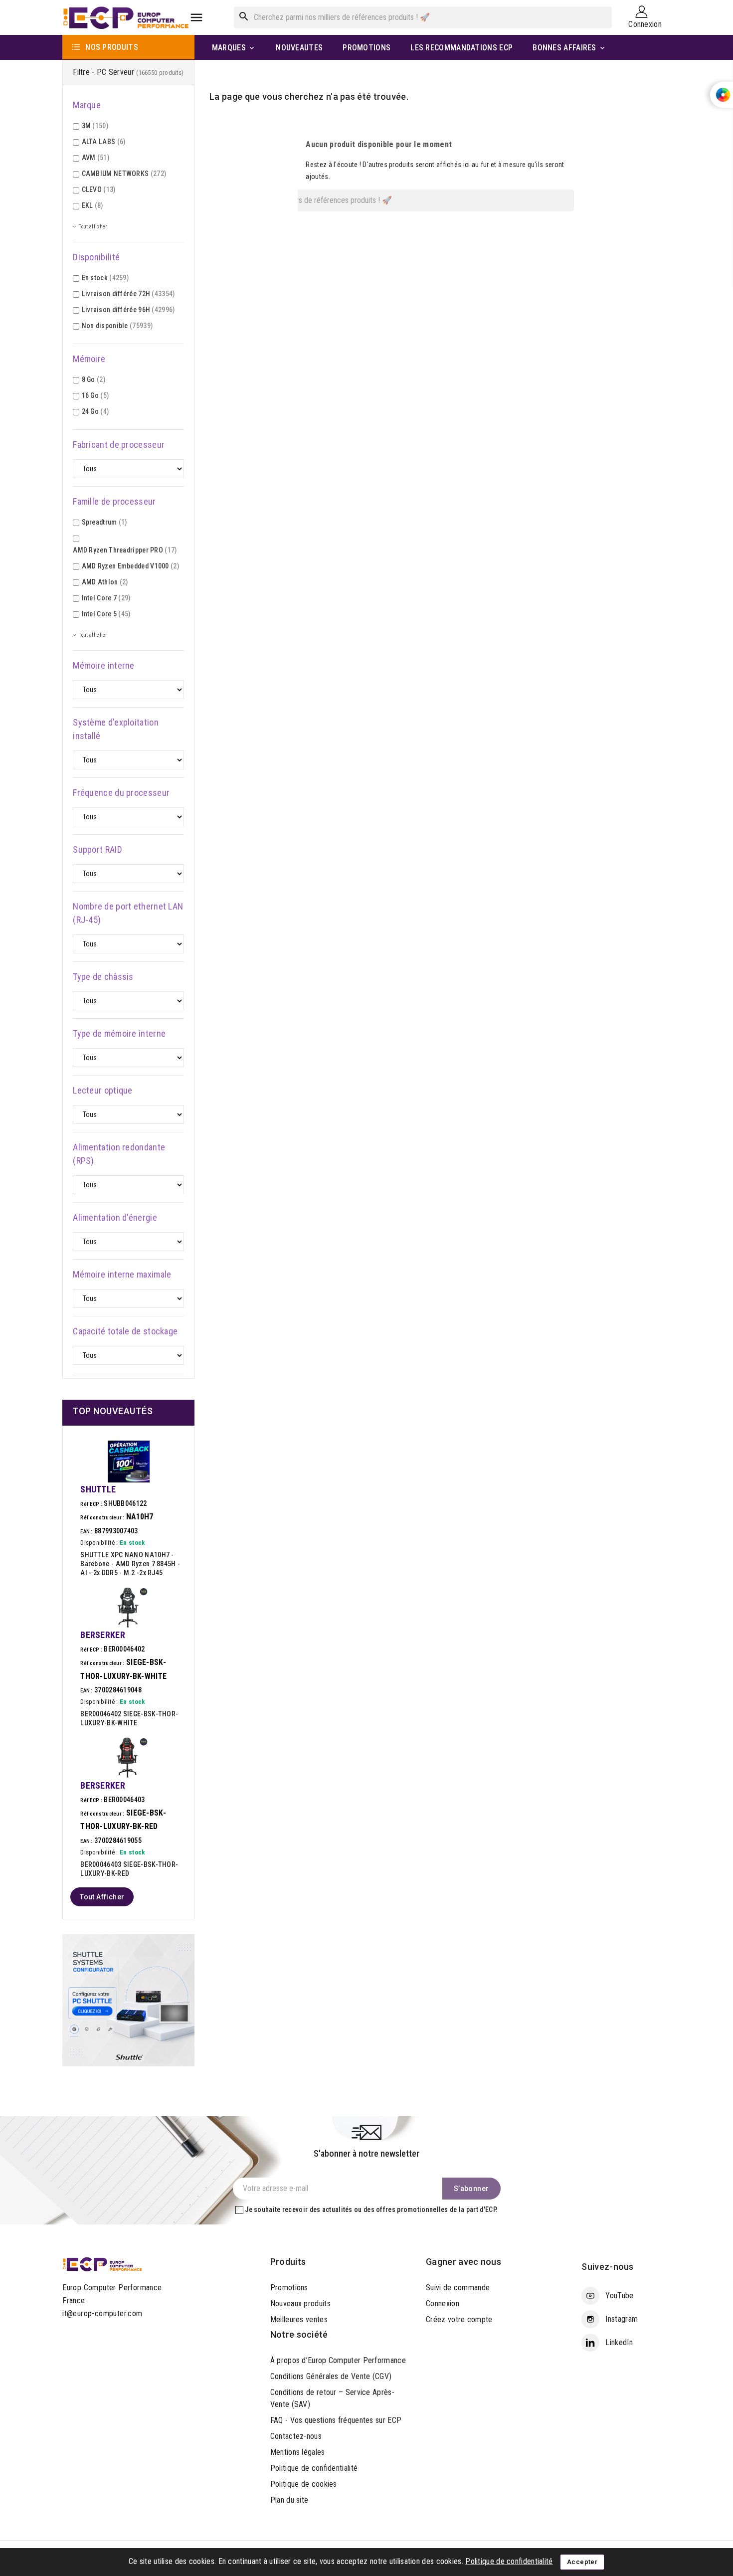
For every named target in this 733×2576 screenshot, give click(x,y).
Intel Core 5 (106, 614)
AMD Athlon (105, 582)
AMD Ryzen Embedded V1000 (130, 566)
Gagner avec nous (463, 2262)
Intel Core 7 (106, 598)
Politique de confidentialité (314, 2468)
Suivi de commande (458, 2288)
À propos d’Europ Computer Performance (338, 2360)
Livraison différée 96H (128, 310)
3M (95, 126)
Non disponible (117, 326)
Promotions (289, 2288)
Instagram (622, 2319)
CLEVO (99, 189)
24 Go (95, 411)
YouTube (619, 2296)
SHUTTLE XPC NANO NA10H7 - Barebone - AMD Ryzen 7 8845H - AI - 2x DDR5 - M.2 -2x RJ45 (130, 1564)
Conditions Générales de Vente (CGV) (331, 2376)
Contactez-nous (296, 2436)
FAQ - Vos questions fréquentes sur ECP (336, 2420)
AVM (95, 158)
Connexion (443, 2303)
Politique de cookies (304, 2484)
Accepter (582, 2562)
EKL (92, 205)
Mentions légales (298, 2452)
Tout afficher (102, 1897)
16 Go (95, 395)
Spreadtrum (104, 522)
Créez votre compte (459, 2319)
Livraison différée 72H (128, 294)
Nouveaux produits (300, 2303)
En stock (105, 278)
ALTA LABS (104, 142)
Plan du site (289, 2500)
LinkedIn (619, 2342)
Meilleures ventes (299, 2319)
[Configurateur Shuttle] (128, 1999)
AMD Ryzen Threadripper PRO (125, 550)
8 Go (93, 379)
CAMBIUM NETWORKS (124, 174)
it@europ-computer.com (102, 2313)
